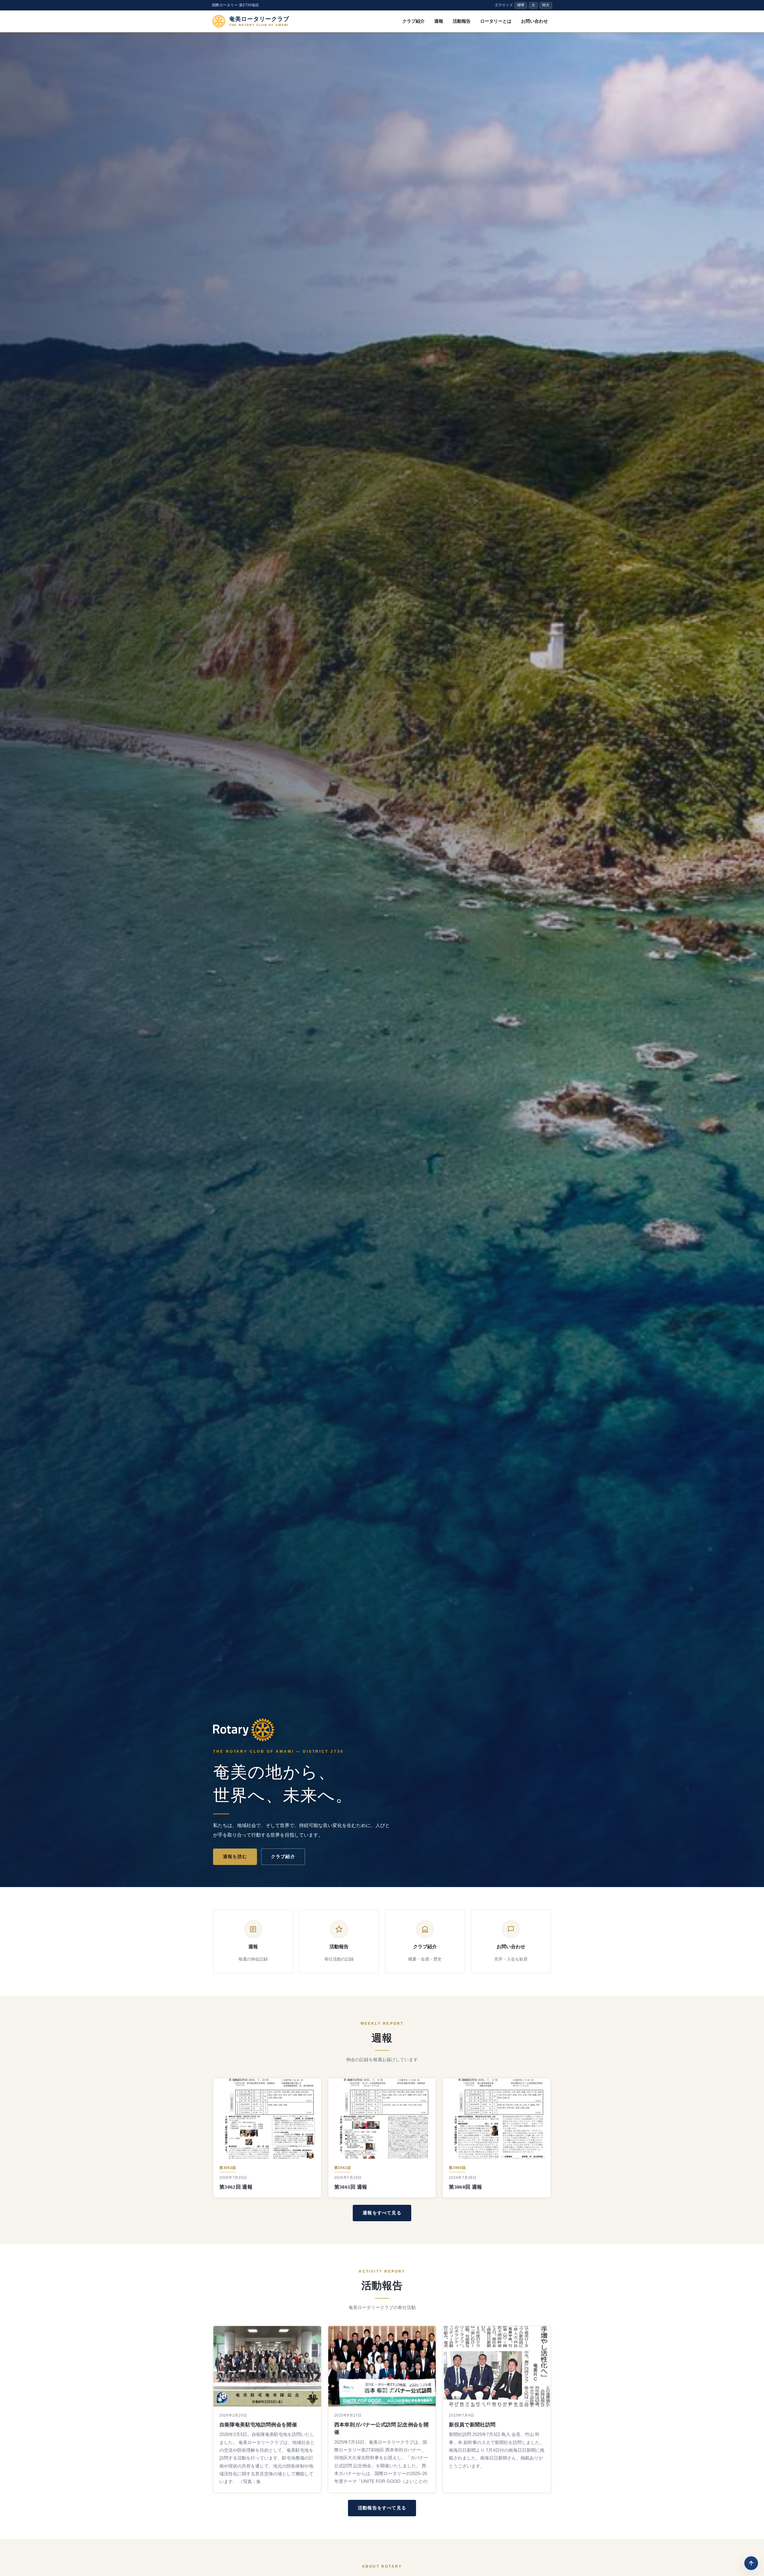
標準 (521, 5)
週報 (439, 21)
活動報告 (462, 21)
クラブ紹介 (413, 21)
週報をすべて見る (382, 2213)
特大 (546, 5)
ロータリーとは (496, 21)
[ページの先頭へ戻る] (751, 2563)
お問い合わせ (535, 21)
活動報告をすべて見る (382, 2508)
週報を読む (235, 1857)
